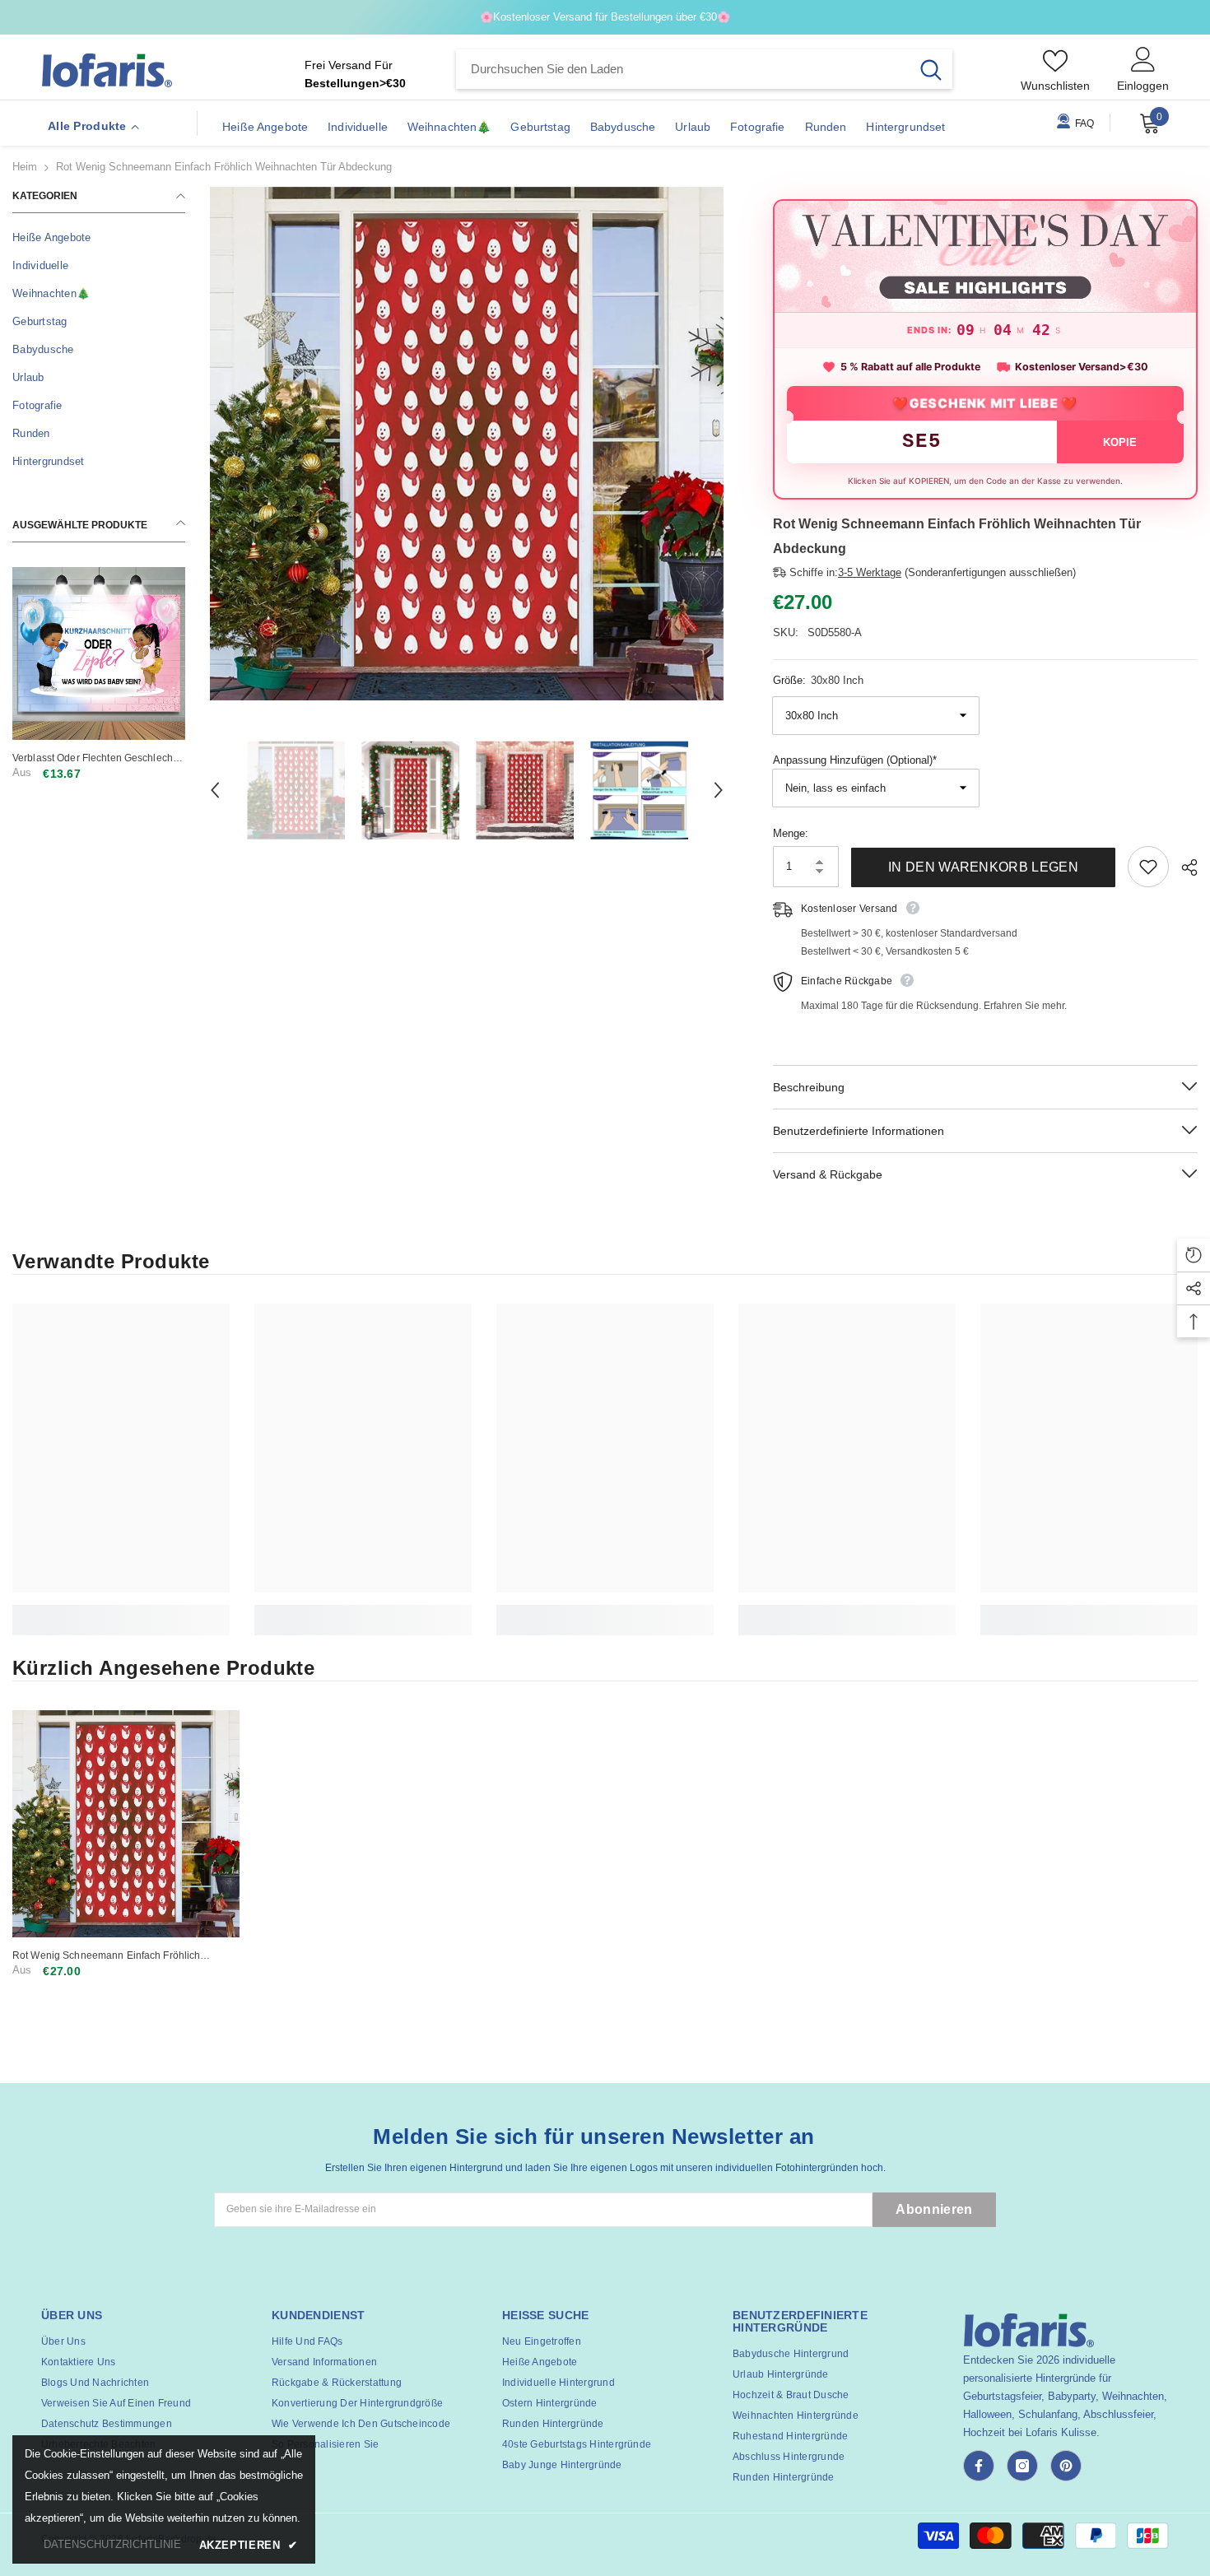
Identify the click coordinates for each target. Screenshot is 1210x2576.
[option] (467, 444)
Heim (25, 167)
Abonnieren (934, 2209)
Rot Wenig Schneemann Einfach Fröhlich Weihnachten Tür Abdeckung (106, 1956)
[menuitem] (99, 238)
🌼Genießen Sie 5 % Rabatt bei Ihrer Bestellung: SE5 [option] (605, 17)
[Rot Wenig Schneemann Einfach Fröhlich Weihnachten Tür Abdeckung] (126, 1824)
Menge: (791, 833)
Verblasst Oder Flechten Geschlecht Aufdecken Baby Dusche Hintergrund (97, 758)
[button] (215, 790)
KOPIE (1120, 442)
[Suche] (704, 69)
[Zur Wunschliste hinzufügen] (1148, 867)
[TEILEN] (1183, 867)
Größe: (818, 680)
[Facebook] (979, 2466)
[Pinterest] (1066, 2466)
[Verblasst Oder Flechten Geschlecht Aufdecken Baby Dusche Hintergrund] (99, 653)
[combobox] (683, 69)
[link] (121, 1611)
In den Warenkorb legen (983, 867)
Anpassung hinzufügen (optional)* (855, 760)
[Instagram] (1022, 2466)
